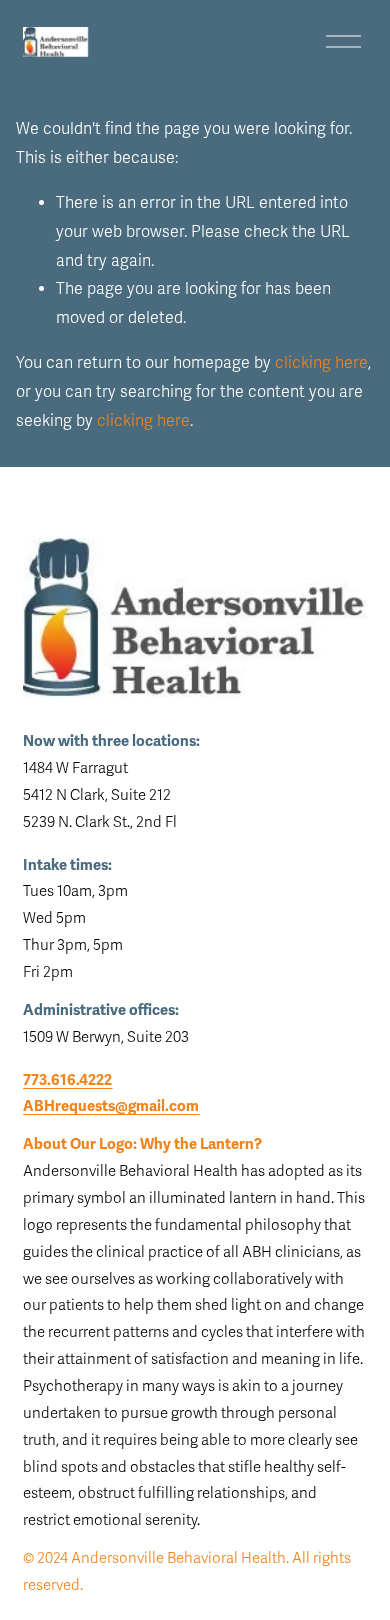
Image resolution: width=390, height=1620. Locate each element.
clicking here (321, 363)
